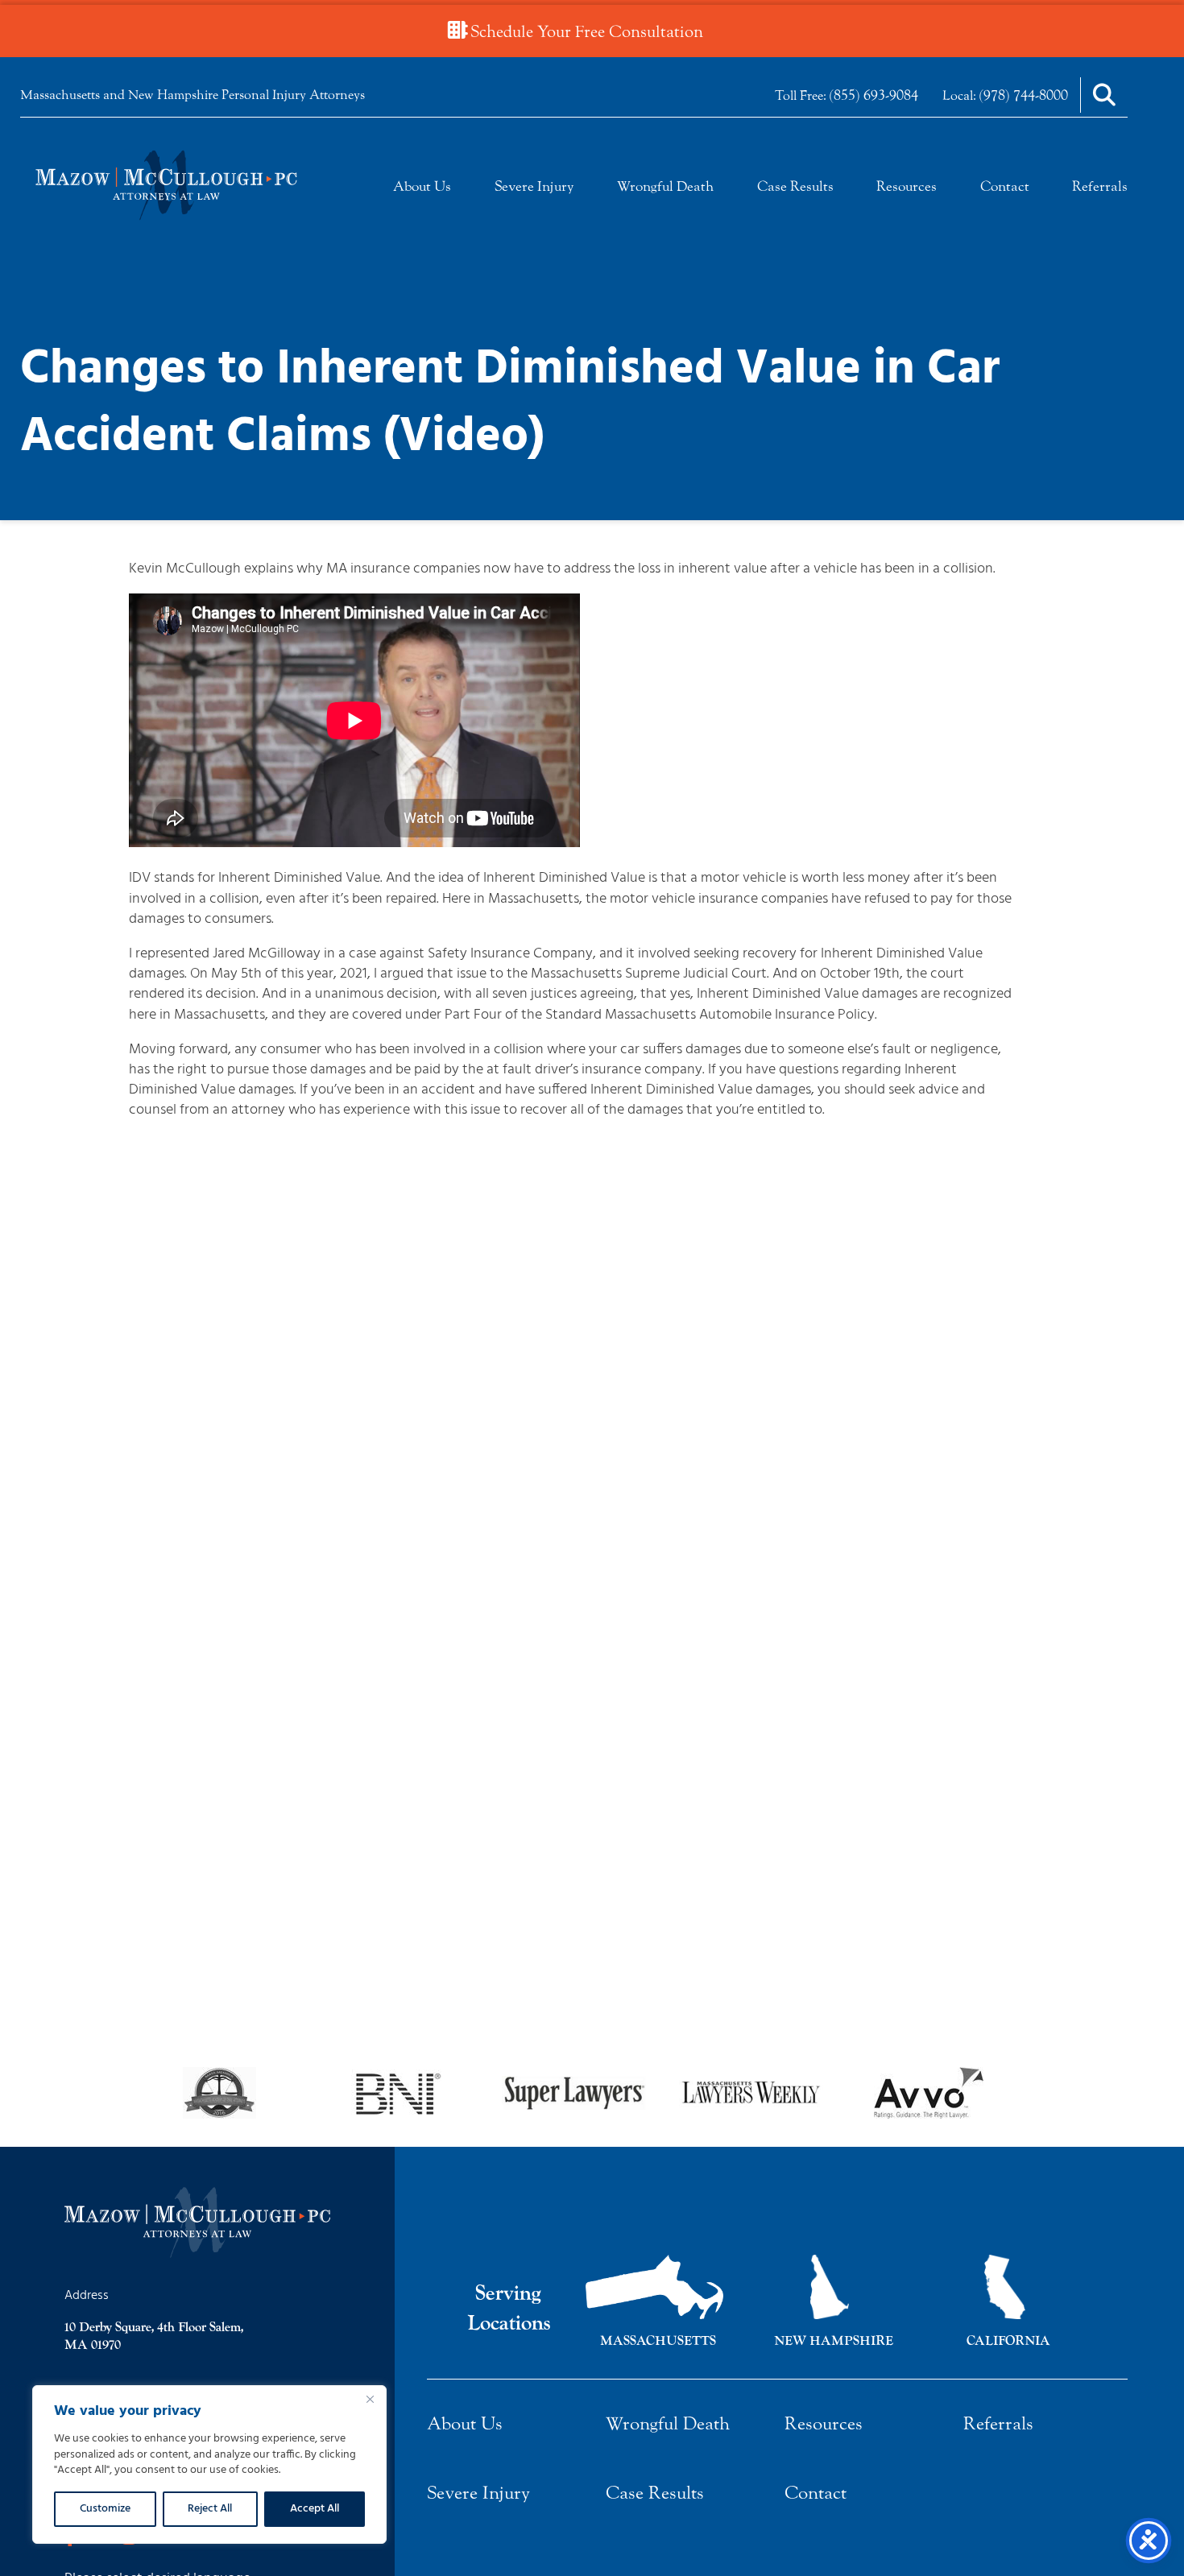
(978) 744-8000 (1024, 95)
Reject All (210, 2509)
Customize (105, 2509)
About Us (422, 186)
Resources (907, 186)
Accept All (315, 2509)
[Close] (370, 2399)
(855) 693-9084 (874, 95)
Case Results (795, 186)
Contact (1005, 186)
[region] (209, 2464)
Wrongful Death (665, 186)
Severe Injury (534, 186)
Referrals (1100, 186)
